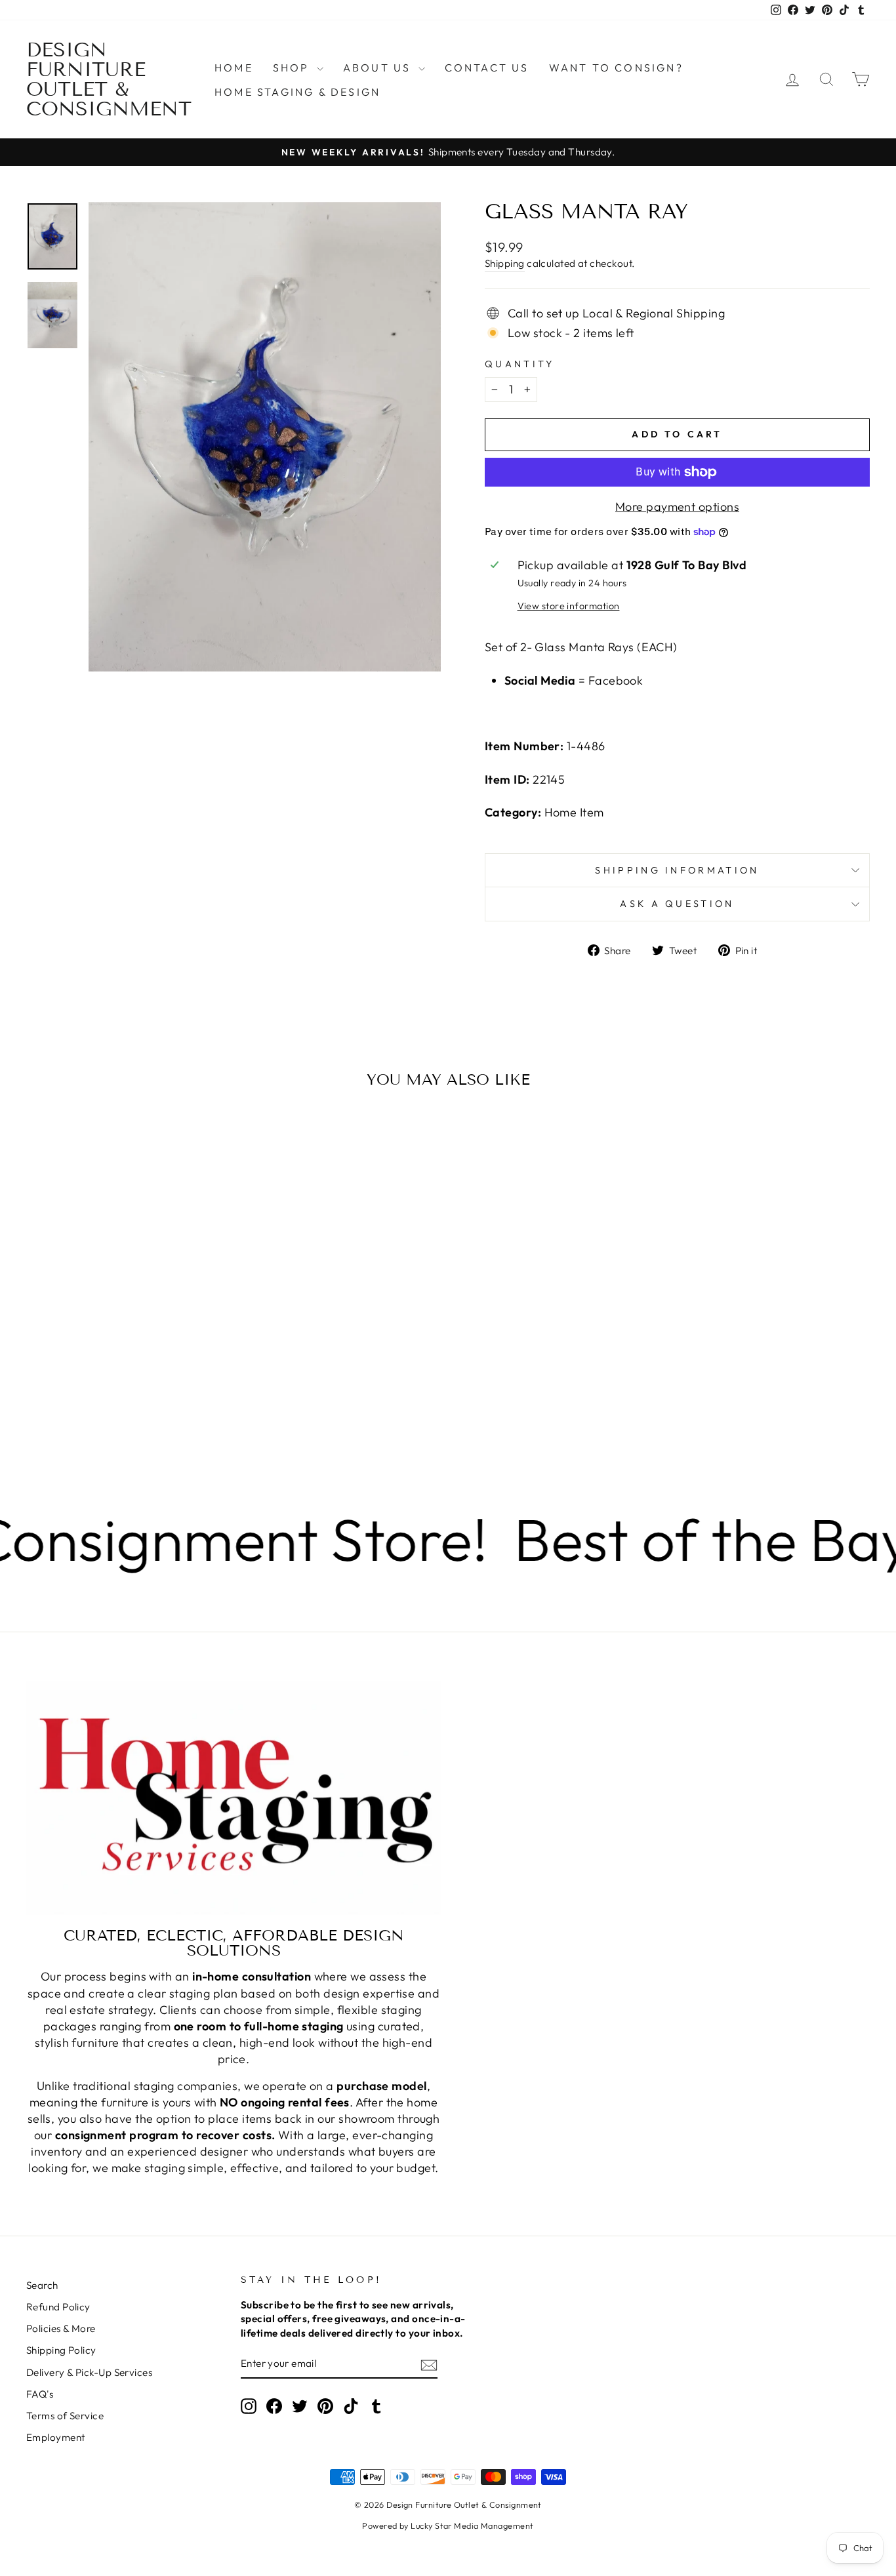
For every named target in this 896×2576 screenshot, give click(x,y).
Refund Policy (58, 2307)
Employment (56, 2437)
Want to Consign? (616, 68)
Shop (293, 68)
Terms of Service (65, 2416)
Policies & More (61, 2328)
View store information (569, 606)
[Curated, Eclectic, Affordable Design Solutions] (234, 1798)
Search (42, 2285)
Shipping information (677, 870)
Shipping (505, 263)
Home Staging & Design (297, 92)
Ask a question (677, 904)
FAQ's (40, 2394)
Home (234, 68)
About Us (379, 68)
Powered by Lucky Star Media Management (448, 2526)
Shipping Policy (61, 2350)
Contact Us (487, 68)
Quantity (520, 364)
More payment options (677, 507)
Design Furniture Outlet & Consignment (109, 79)
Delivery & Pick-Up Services (89, 2372)
